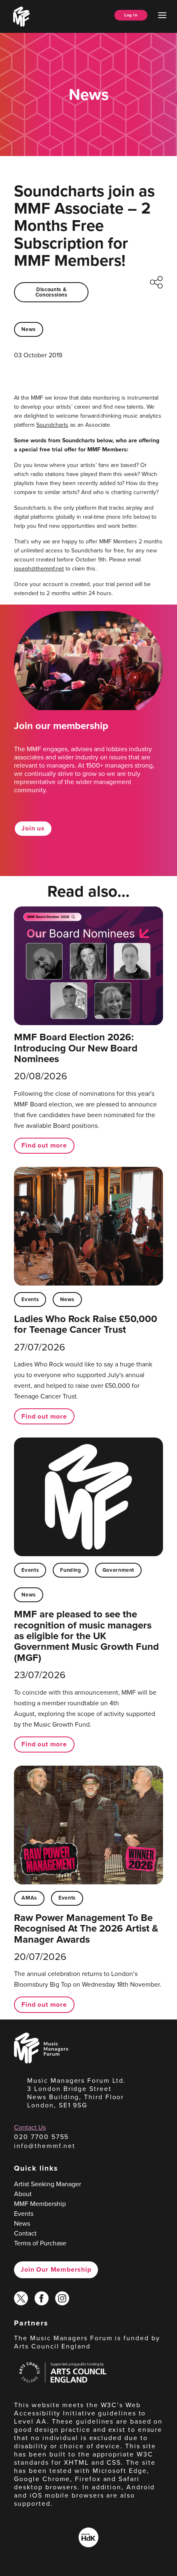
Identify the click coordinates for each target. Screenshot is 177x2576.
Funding (70, 1570)
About (23, 2194)
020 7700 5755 (41, 2137)
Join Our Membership (56, 2269)
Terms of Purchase (40, 2243)
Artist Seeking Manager (48, 2184)
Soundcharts (52, 425)
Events (30, 1299)
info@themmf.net (45, 2146)
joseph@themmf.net (39, 569)
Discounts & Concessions (51, 292)
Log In (131, 15)
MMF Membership (40, 2204)
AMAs (29, 1898)
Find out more (44, 1145)
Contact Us (30, 2127)
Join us (33, 828)
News (29, 329)
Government (118, 1570)
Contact (25, 2233)
